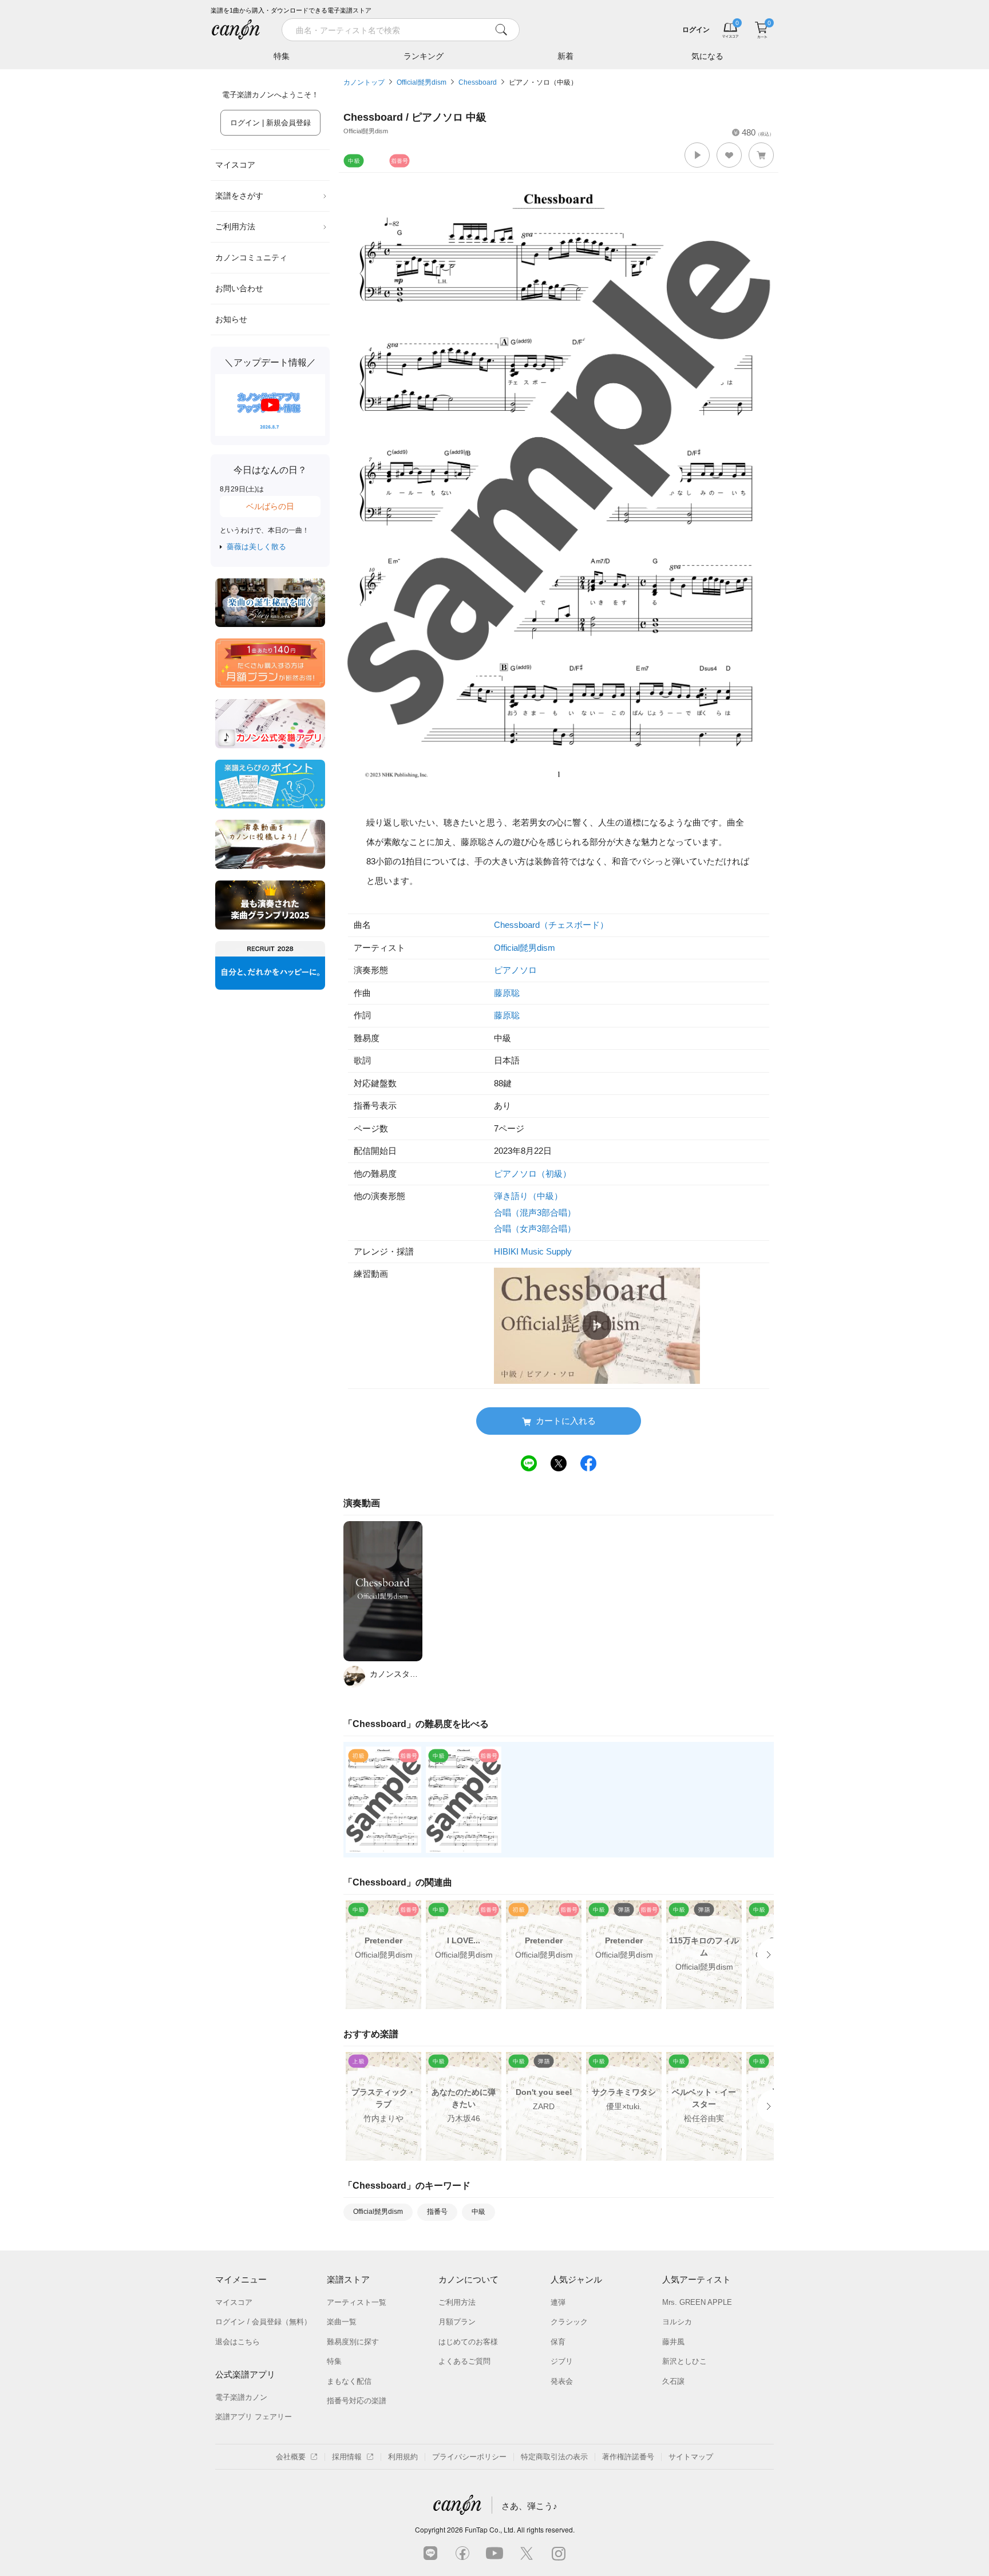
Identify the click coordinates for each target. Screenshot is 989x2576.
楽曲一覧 (342, 2322)
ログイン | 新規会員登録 (270, 123)
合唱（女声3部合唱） (535, 1229)
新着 (565, 56)
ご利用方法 (235, 227)
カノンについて (468, 2279)
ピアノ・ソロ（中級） (543, 82)
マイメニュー (241, 2279)
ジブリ (562, 2361)
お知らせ (231, 319)
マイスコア (235, 165)
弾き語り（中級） (528, 1196)
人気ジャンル (576, 2279)
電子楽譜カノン (241, 2397)
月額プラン (457, 2322)
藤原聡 (507, 993)
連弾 (558, 2302)
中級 (478, 2212)
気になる (707, 56)
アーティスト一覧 (357, 2302)
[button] (697, 155)
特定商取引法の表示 (554, 2457)
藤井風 (673, 2342)
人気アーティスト (697, 2279)
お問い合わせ (239, 288)
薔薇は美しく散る (256, 547)
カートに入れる (566, 1421)
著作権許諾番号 (628, 2457)
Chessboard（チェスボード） (551, 925)
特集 (282, 56)
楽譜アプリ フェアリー (254, 2417)
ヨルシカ (677, 2322)
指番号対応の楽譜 (357, 2401)
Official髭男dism (422, 82)
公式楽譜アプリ (245, 2374)
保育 (558, 2342)
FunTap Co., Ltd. (490, 2529)
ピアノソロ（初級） (533, 1174)
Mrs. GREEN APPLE (697, 2302)
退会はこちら (238, 2342)
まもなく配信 (349, 2381)
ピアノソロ (515, 970)
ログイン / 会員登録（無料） (263, 2322)
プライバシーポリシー (469, 2457)
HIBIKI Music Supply (533, 1251)
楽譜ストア (348, 2279)
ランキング (424, 56)
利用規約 (403, 2457)
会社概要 (291, 2457)
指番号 (437, 2212)
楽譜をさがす (239, 196)
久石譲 (673, 2381)
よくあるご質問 (464, 2361)
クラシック (569, 2322)
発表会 (562, 2381)
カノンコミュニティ (251, 257)
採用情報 (347, 2457)
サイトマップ (691, 2457)
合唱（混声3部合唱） (535, 1212)
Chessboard (478, 82)
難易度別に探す (353, 2342)
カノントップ (364, 82)
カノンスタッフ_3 (396, 1674)
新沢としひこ (685, 2361)
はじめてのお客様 (468, 2342)
